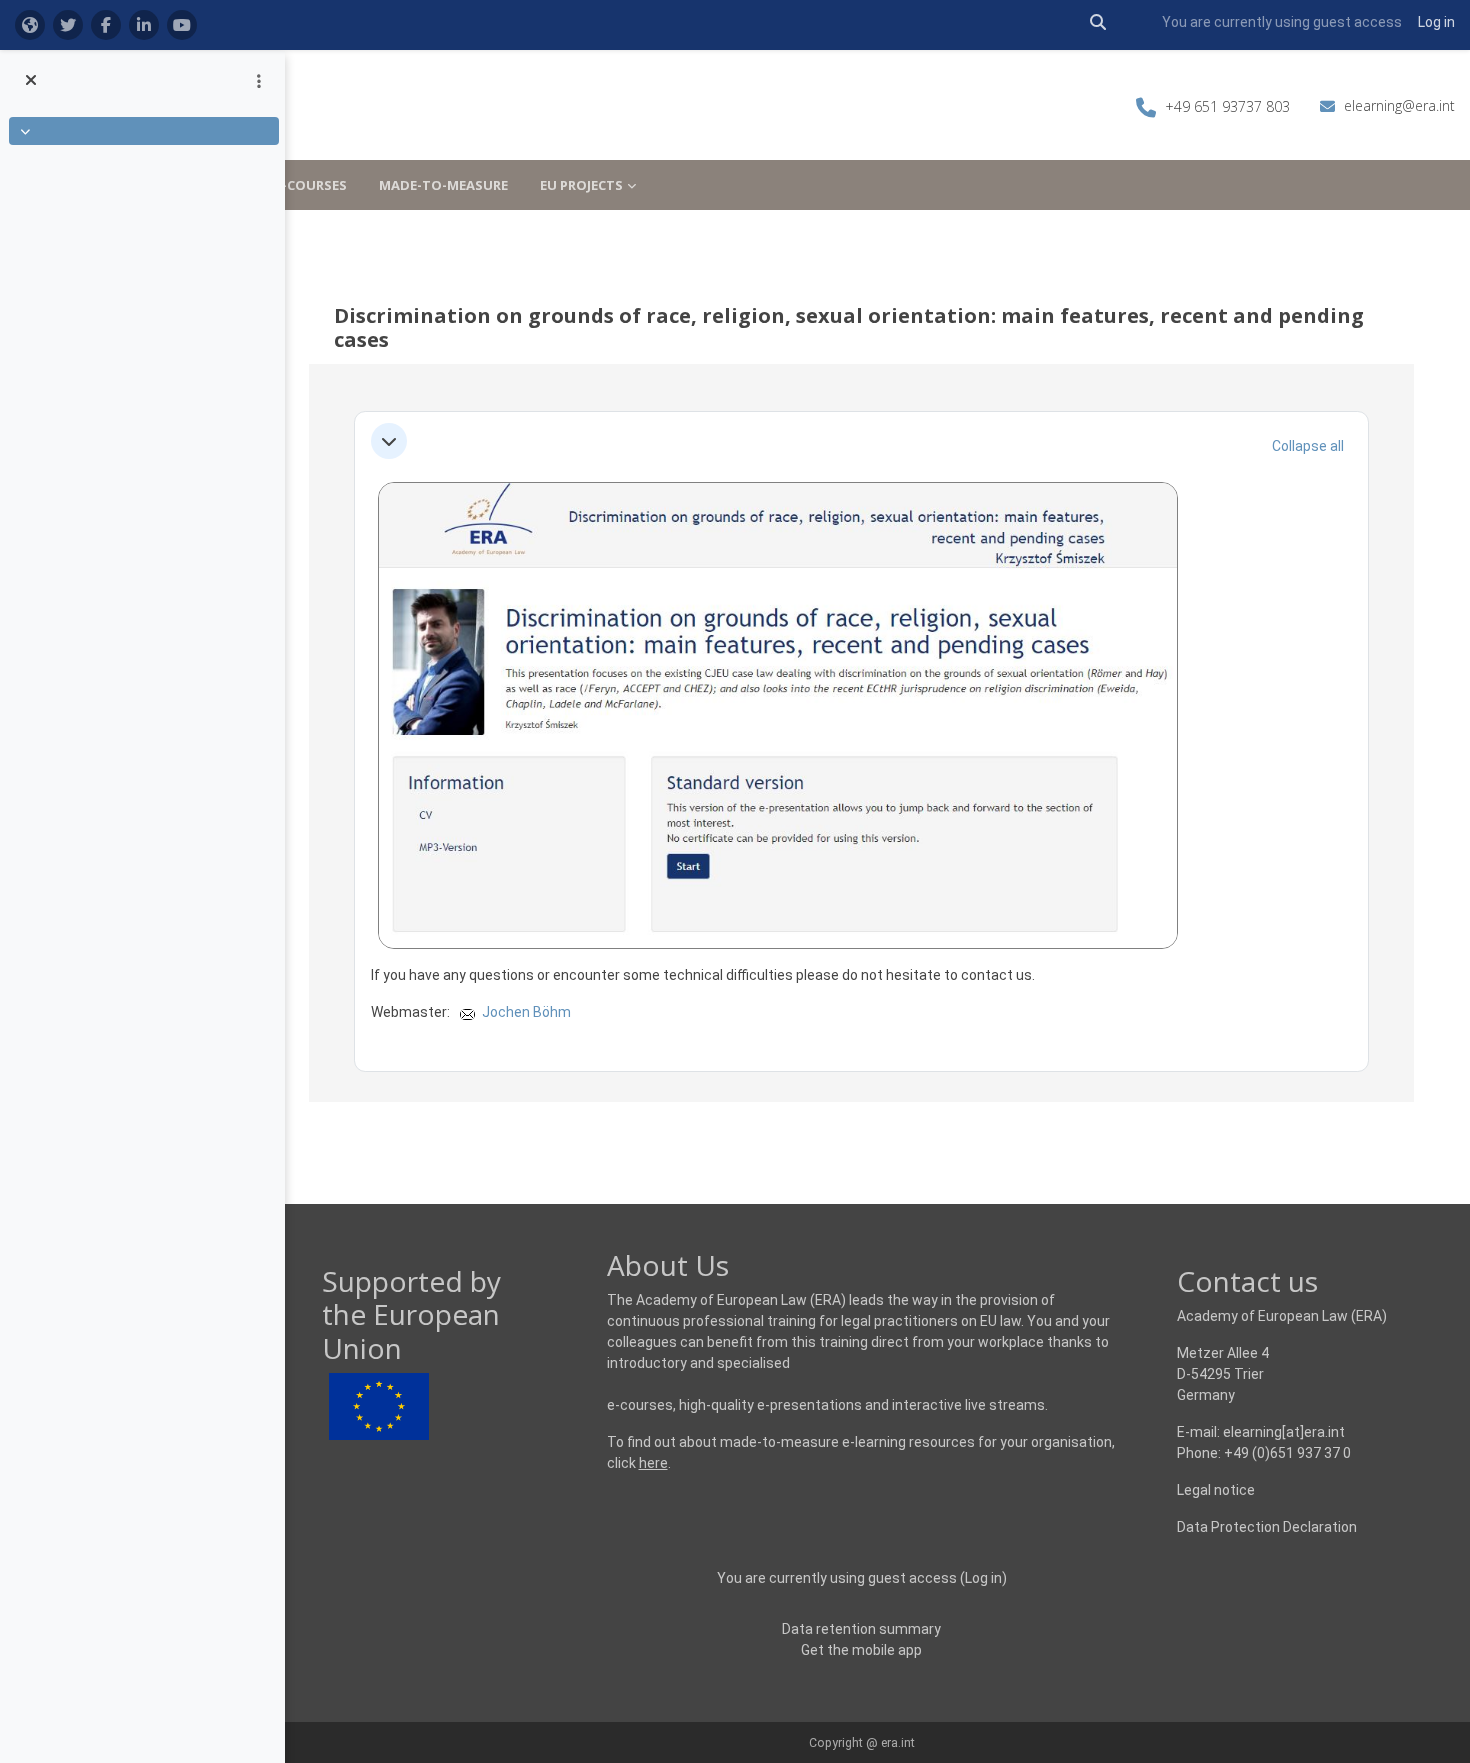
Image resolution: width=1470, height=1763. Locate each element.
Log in (1436, 22)
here (653, 1463)
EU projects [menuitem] (581, 185)
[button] (1098, 22)
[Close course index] (33, 81)
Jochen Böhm (526, 1012)
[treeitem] (142, 131)
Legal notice (1216, 1490)
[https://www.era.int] (30, 25)
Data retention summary (861, 1629)
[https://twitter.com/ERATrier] (68, 25)
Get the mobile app (861, 1650)
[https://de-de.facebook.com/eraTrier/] (106, 25)
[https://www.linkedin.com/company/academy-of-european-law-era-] (144, 25)
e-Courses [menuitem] (311, 185)
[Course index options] (259, 81)
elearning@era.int (1399, 105)
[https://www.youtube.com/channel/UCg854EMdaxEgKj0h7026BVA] (182, 25)
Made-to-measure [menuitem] (443, 185)
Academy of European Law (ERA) (1282, 1316)
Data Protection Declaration (1267, 1527)
